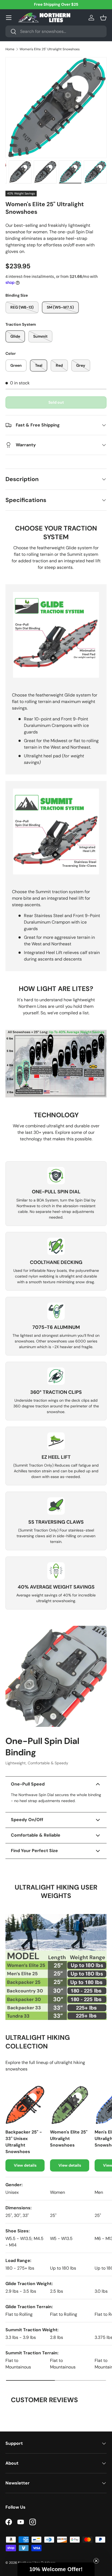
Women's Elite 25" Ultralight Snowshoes (50, 49)
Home (10, 49)
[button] (103, 18)
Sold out (56, 402)
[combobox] (56, 31)
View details (25, 2165)
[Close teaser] (96, 2561)
